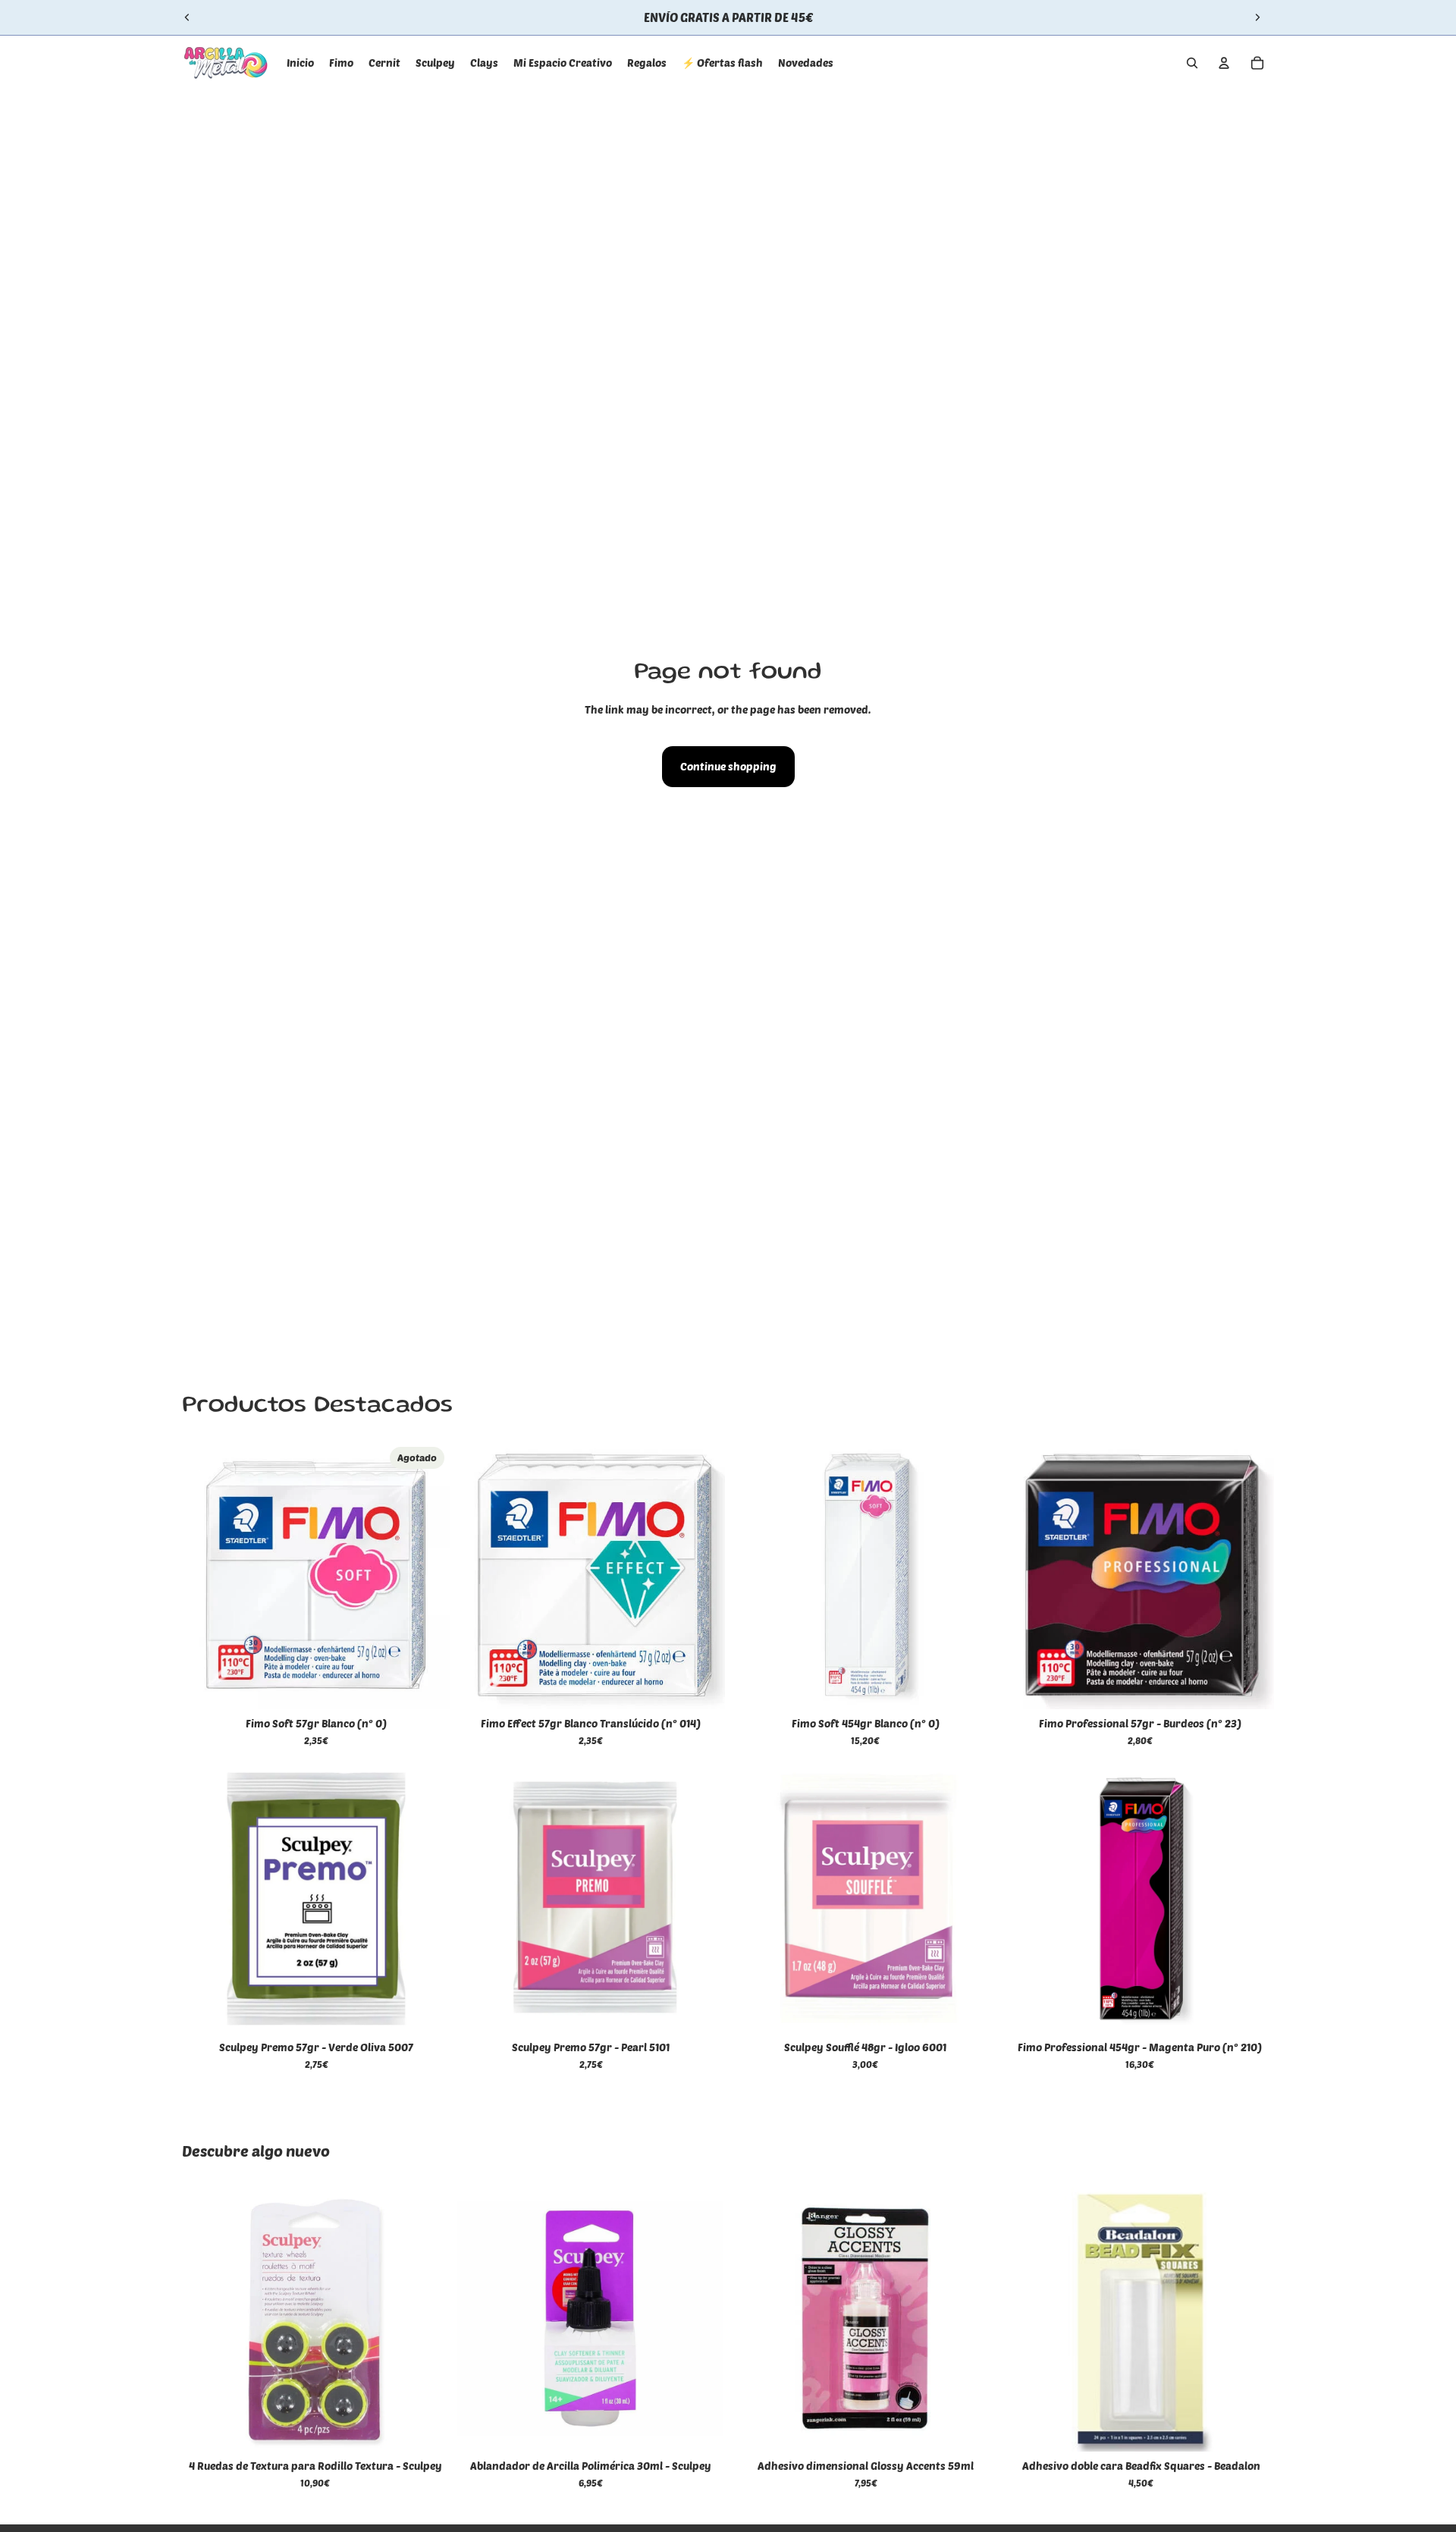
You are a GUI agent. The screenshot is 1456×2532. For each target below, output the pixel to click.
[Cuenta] (1224, 63)
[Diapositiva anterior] (187, 17)
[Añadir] (701, 1686)
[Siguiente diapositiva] (1257, 17)
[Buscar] (1192, 63)
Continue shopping (728, 766)
